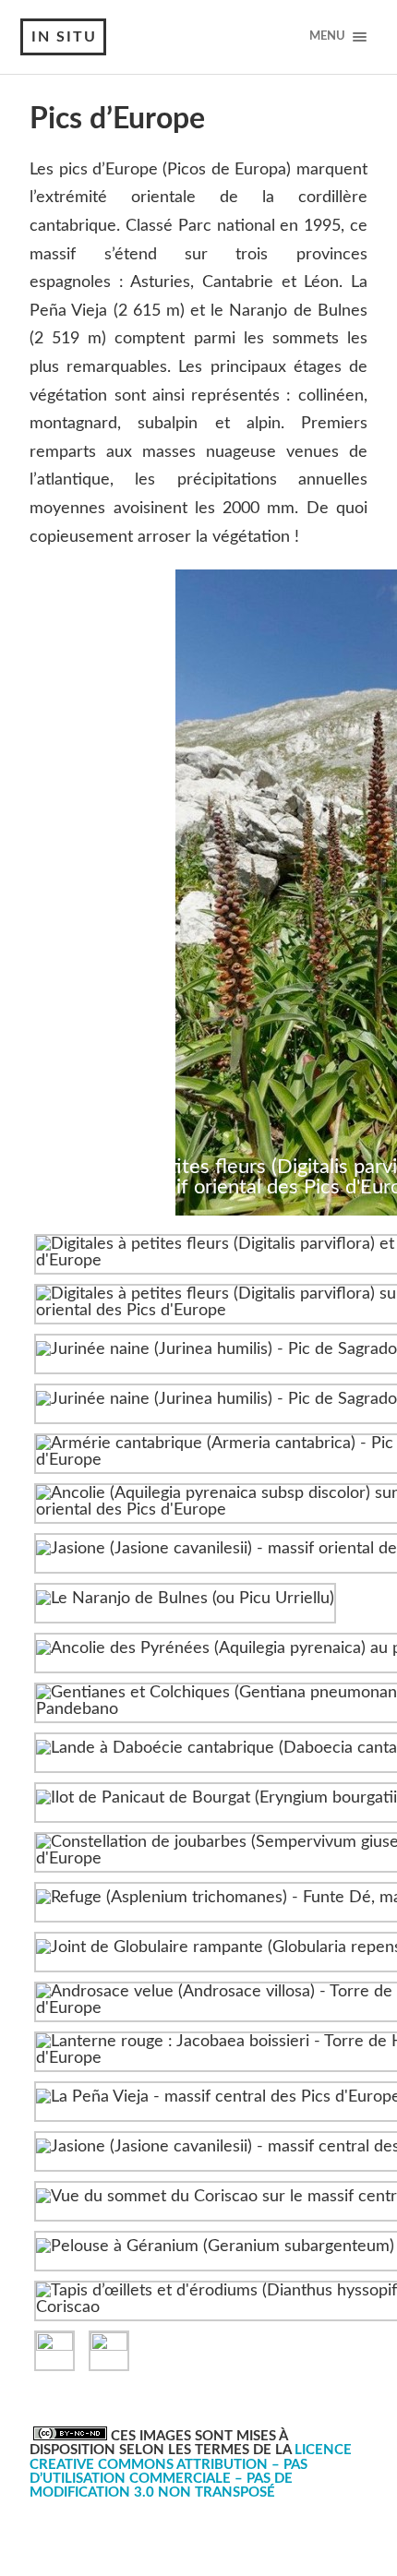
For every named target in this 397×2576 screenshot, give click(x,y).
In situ (64, 37)
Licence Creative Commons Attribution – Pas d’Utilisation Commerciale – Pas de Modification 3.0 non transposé (191, 2471)
